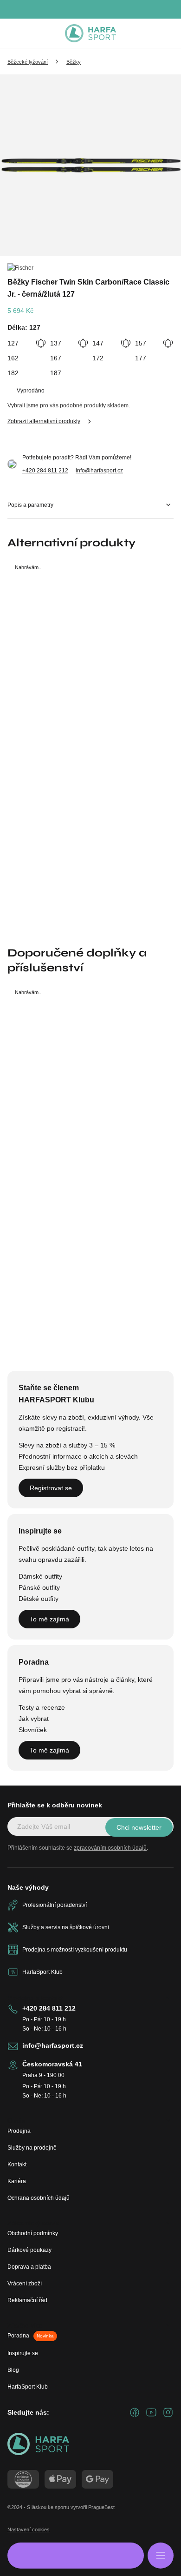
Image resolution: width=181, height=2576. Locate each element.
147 (98, 343)
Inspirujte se (23, 2353)
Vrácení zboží (25, 2284)
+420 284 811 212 (45, 471)
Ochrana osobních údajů (39, 2198)
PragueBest (101, 2507)
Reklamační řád (27, 2300)
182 (13, 373)
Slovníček (33, 1730)
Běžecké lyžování (28, 62)
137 (56, 343)
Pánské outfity (39, 1587)
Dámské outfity (40, 1576)
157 (141, 343)
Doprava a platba (29, 2267)
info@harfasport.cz (99, 471)
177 (141, 358)
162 (13, 358)
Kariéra (17, 2181)
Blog (13, 2370)
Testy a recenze (42, 1707)
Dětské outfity (39, 1599)
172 (98, 358)
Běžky (74, 62)
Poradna (31, 2336)
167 (56, 358)
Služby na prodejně (32, 2148)
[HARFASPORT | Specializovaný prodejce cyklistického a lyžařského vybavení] (90, 33)
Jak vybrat (34, 1719)
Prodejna (19, 2131)
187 (56, 373)
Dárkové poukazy (29, 2250)
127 (13, 343)
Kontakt (17, 2164)
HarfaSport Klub (28, 2387)
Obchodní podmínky (33, 2233)
